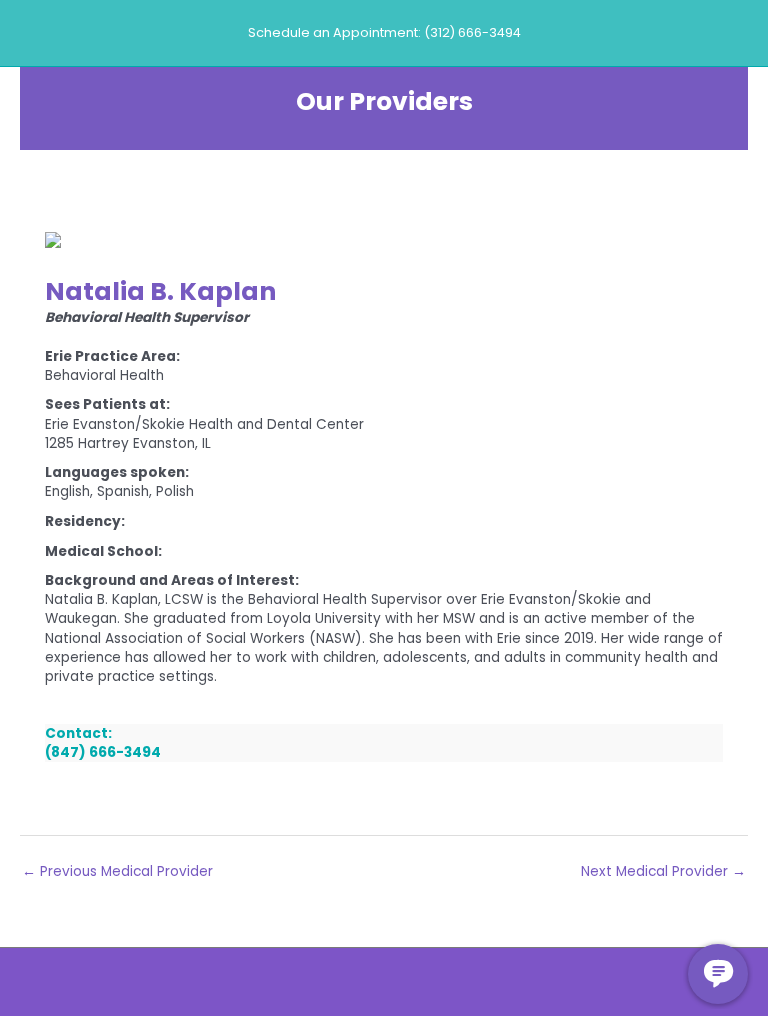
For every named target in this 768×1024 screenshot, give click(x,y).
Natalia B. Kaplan (160, 291)
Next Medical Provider (663, 871)
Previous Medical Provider (117, 871)
